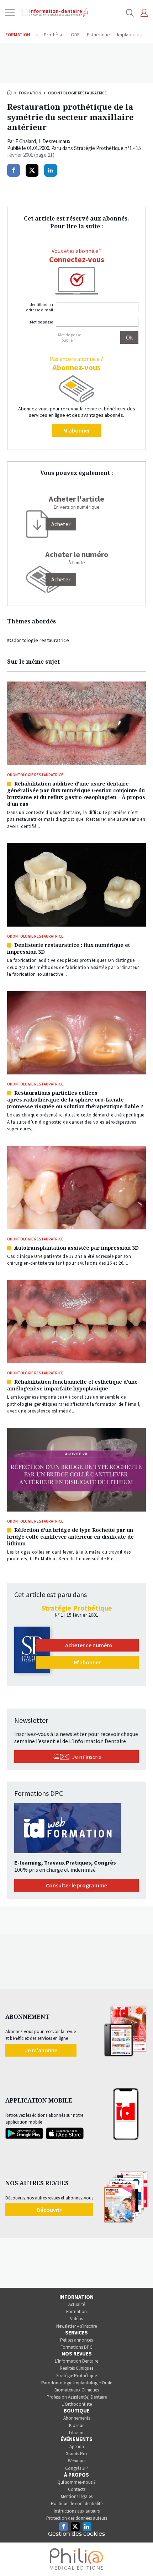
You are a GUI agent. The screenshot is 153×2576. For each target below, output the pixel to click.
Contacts (77, 2489)
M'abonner (77, 430)
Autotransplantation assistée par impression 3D (76, 1248)
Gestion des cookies (76, 2534)
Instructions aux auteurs (77, 2511)
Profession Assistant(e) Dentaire (77, 2397)
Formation (30, 93)
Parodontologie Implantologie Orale (77, 2383)
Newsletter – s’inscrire (76, 2326)
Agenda (77, 2447)
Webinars (77, 2461)
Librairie (77, 2433)
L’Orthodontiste (77, 2404)
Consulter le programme (76, 1885)
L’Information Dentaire (76, 2361)
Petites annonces (76, 2340)
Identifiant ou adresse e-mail (39, 307)
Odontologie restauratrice (77, 93)
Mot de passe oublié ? (70, 337)
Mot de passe (41, 322)
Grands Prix (76, 2454)
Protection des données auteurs (77, 2518)
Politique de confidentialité (77, 2504)
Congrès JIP (77, 2468)
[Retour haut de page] (140, 2557)
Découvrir (49, 2210)
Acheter (61, 579)
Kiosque (77, 2425)
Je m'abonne (41, 2050)
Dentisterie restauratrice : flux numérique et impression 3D (68, 948)
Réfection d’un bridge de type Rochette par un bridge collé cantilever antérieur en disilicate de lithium (70, 1537)
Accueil (10, 92)
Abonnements (77, 2418)
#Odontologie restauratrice (38, 640)
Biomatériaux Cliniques (77, 2390)
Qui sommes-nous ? (76, 2482)
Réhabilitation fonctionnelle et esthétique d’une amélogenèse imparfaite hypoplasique (72, 1385)
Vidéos (76, 2319)
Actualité (77, 2304)
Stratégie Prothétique (76, 2376)
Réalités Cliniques (76, 2368)
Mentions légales (77, 2496)
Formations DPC (76, 2347)
